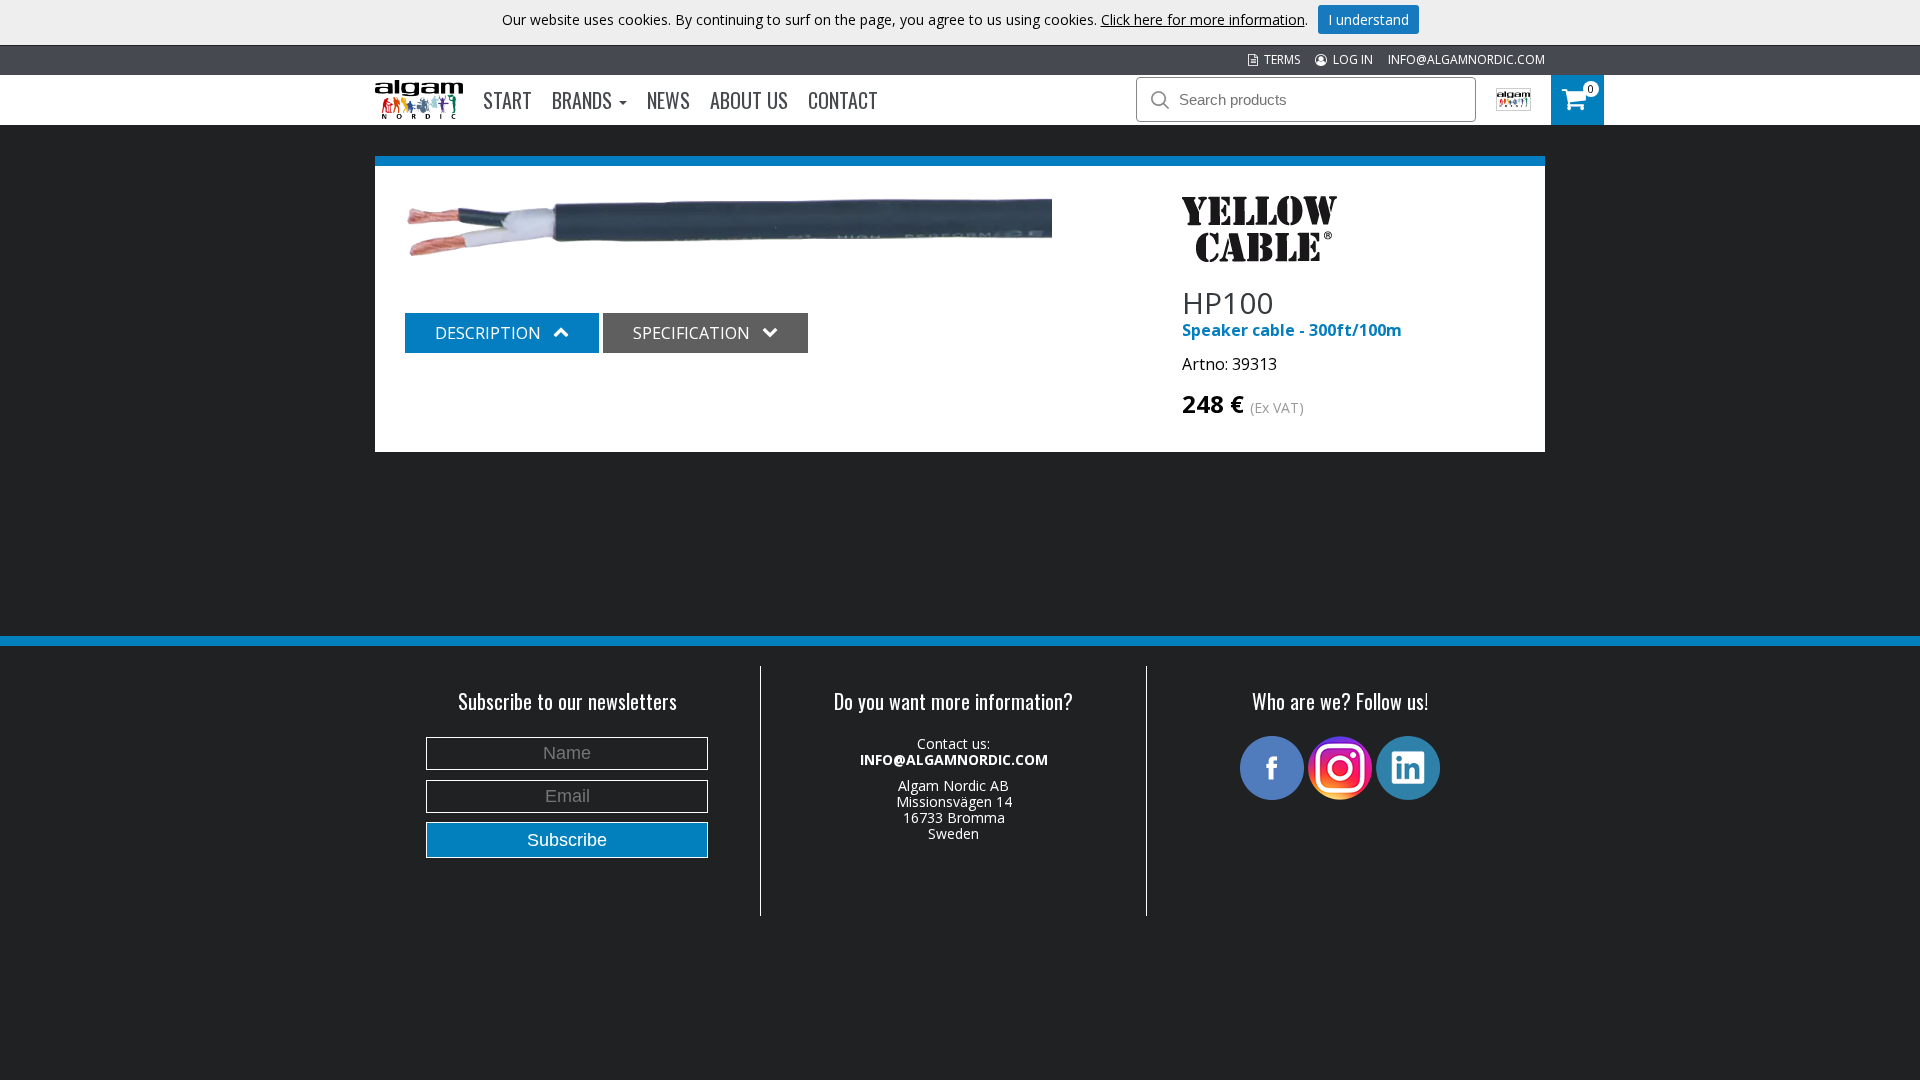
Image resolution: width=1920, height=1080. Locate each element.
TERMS (1279, 59)
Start (507, 100)
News (668, 100)
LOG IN (1350, 59)
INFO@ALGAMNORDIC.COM (1466, 59)
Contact (843, 100)
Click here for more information (1203, 19)
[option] (729, 227)
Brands (584, 100)
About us (749, 100)
